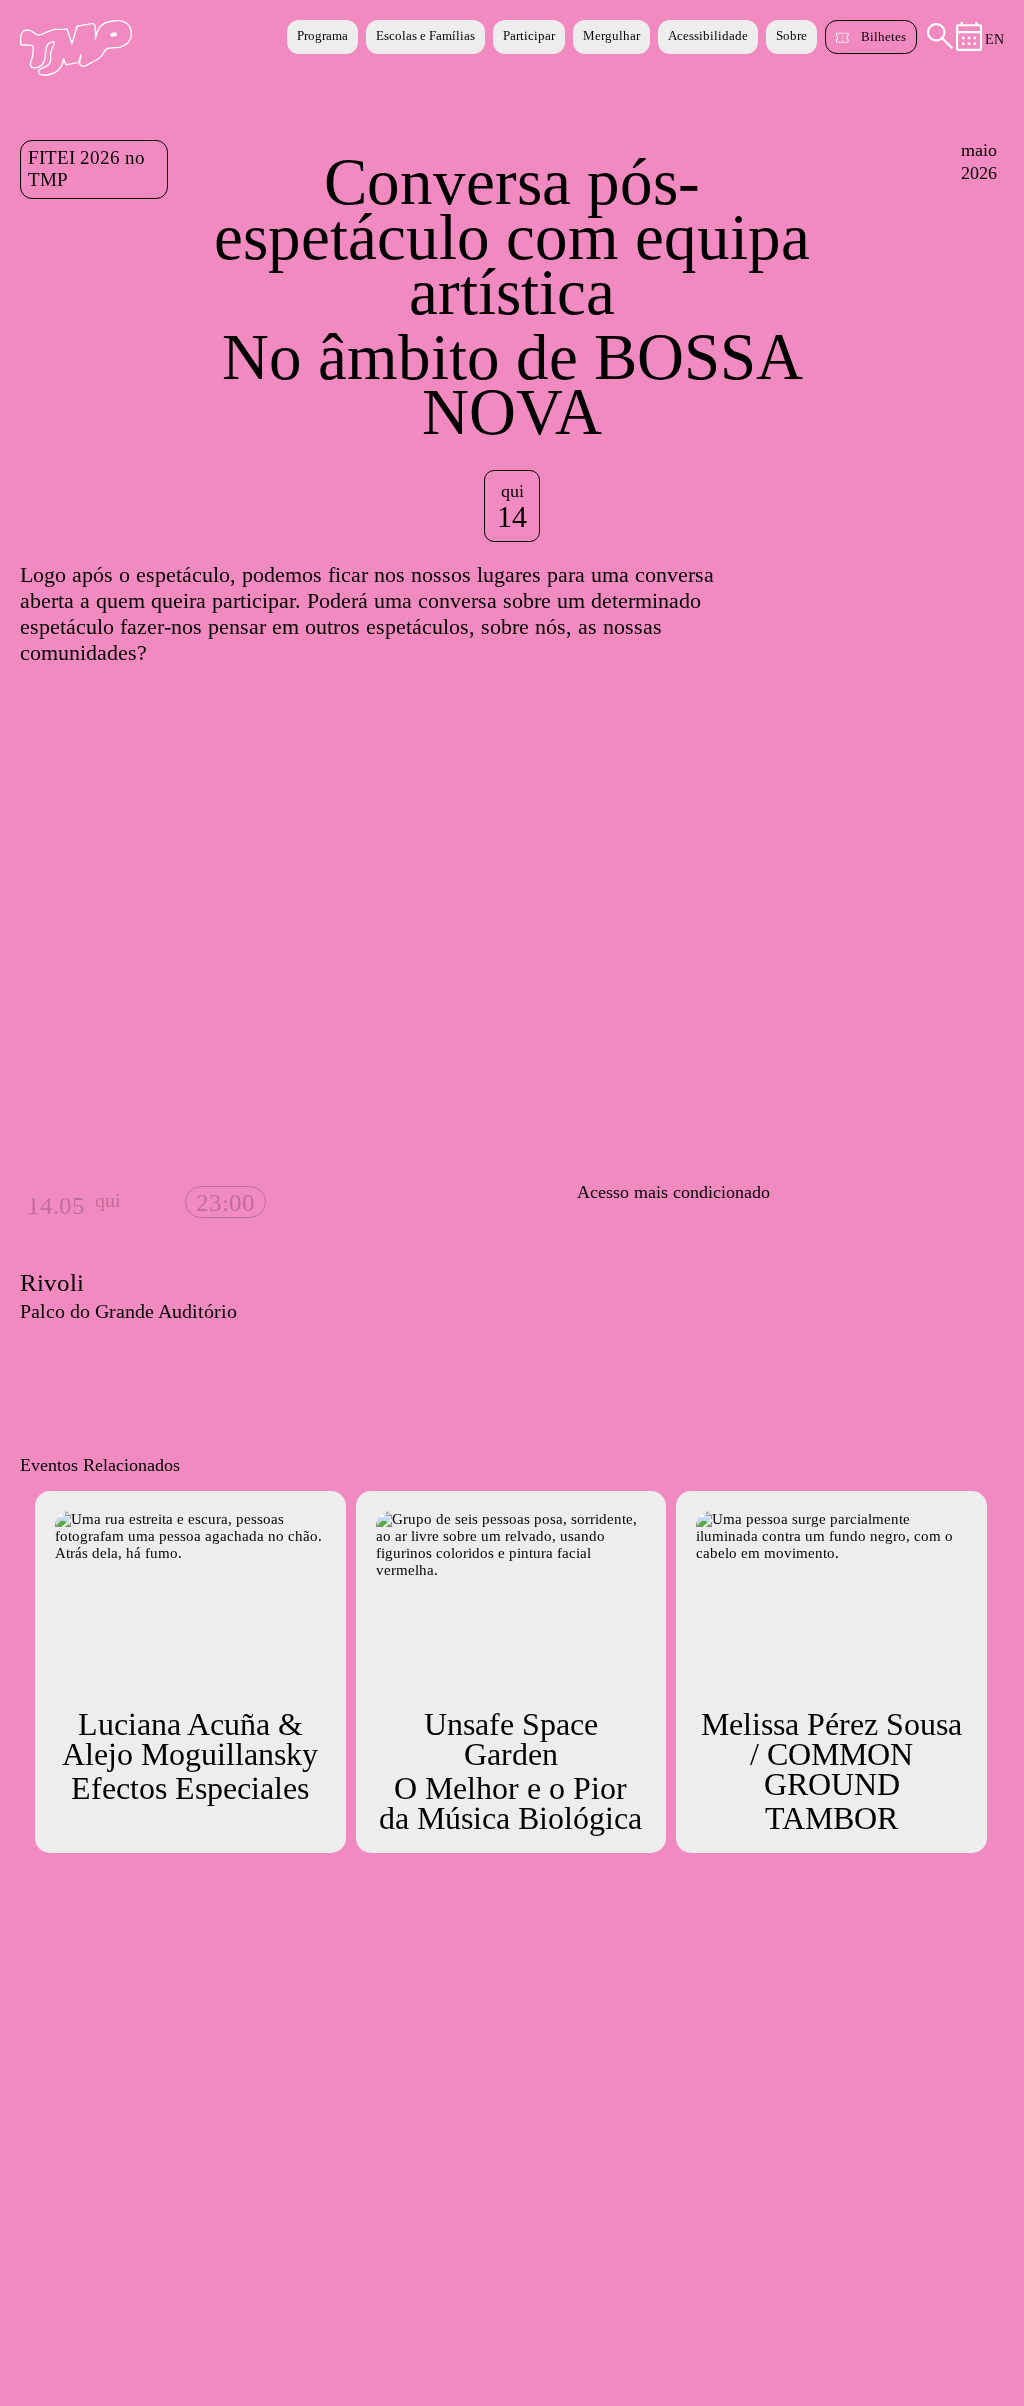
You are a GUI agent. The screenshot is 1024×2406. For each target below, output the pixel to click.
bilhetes (883, 36)
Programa (322, 35)
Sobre (791, 35)
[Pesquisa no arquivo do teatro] (940, 44)
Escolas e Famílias (425, 35)
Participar (529, 35)
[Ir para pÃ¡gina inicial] (76, 71)
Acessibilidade (708, 35)
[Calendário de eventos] (969, 46)
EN (994, 39)
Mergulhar (611, 35)
